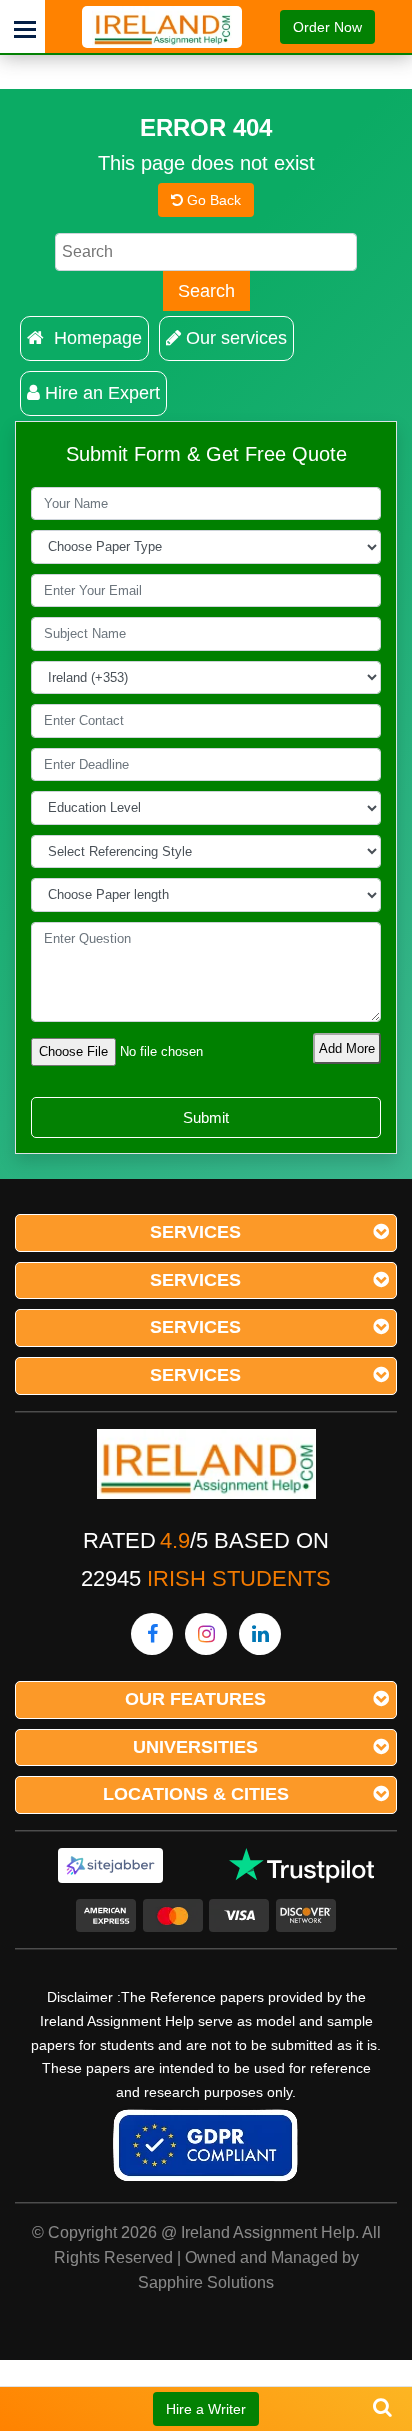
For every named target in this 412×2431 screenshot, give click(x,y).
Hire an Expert (102, 393)
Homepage (95, 338)
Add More (347, 1048)
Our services (236, 338)
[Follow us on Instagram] (206, 1634)
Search (206, 291)
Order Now (327, 27)
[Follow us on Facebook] (152, 1634)
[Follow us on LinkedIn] (260, 1634)
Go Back (212, 200)
